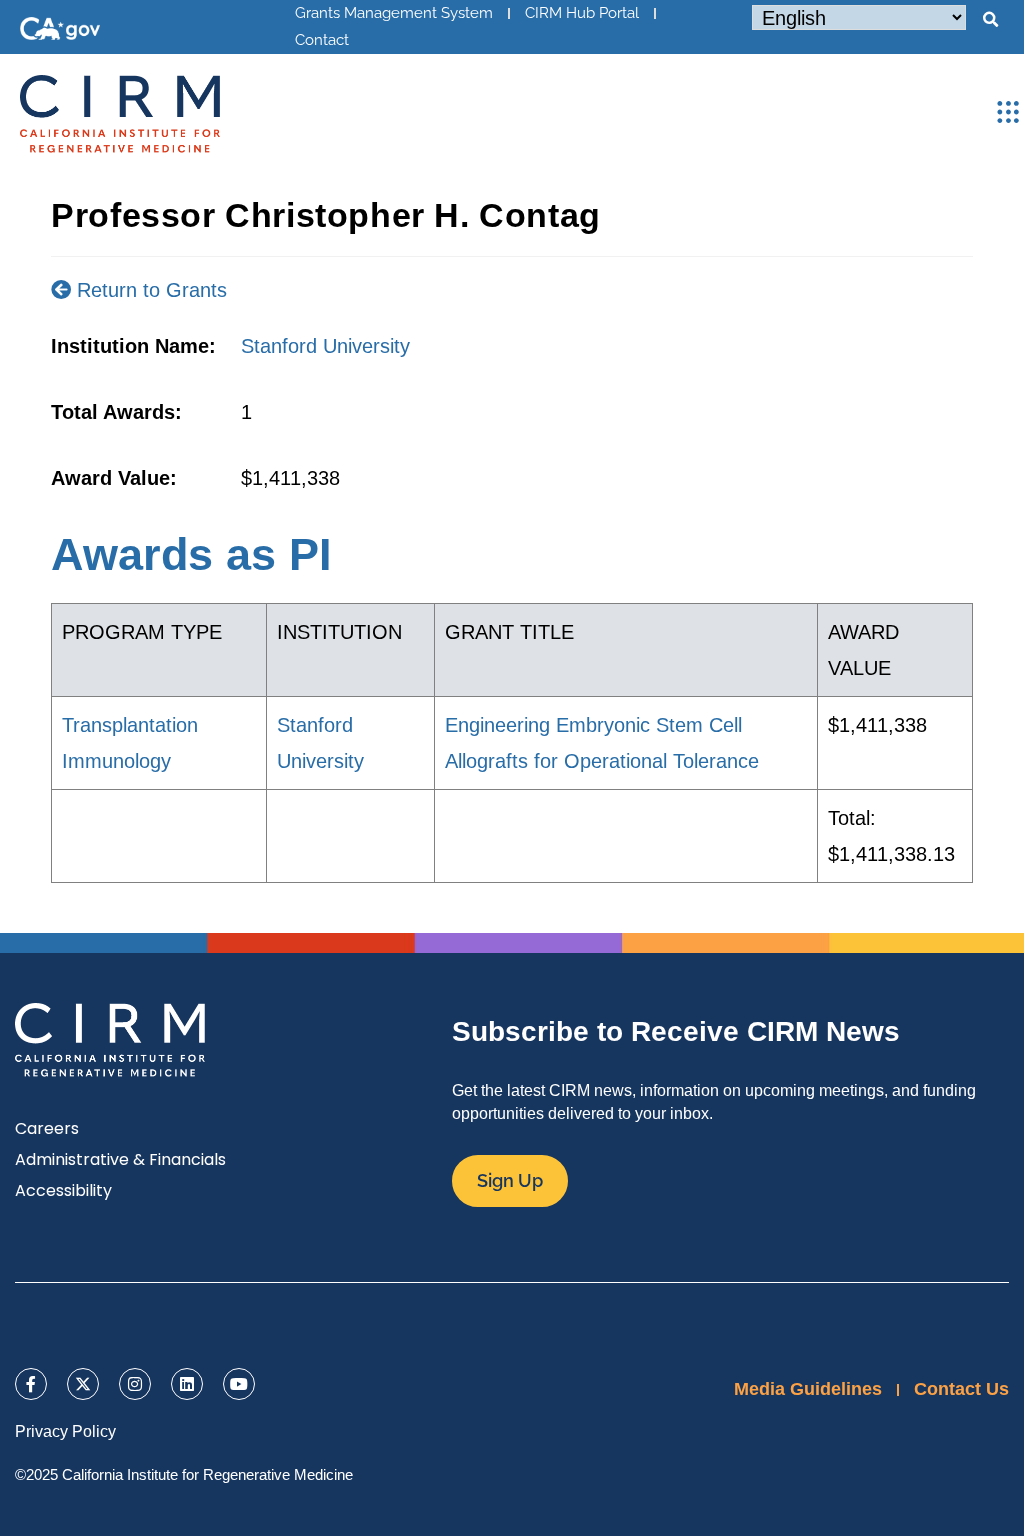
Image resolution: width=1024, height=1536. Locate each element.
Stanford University (325, 346)
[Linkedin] (187, 1384)
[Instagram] (135, 1384)
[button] (990, 20)
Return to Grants (149, 290)
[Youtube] (239, 1384)
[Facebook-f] (31, 1384)
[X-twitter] (83, 1384)
